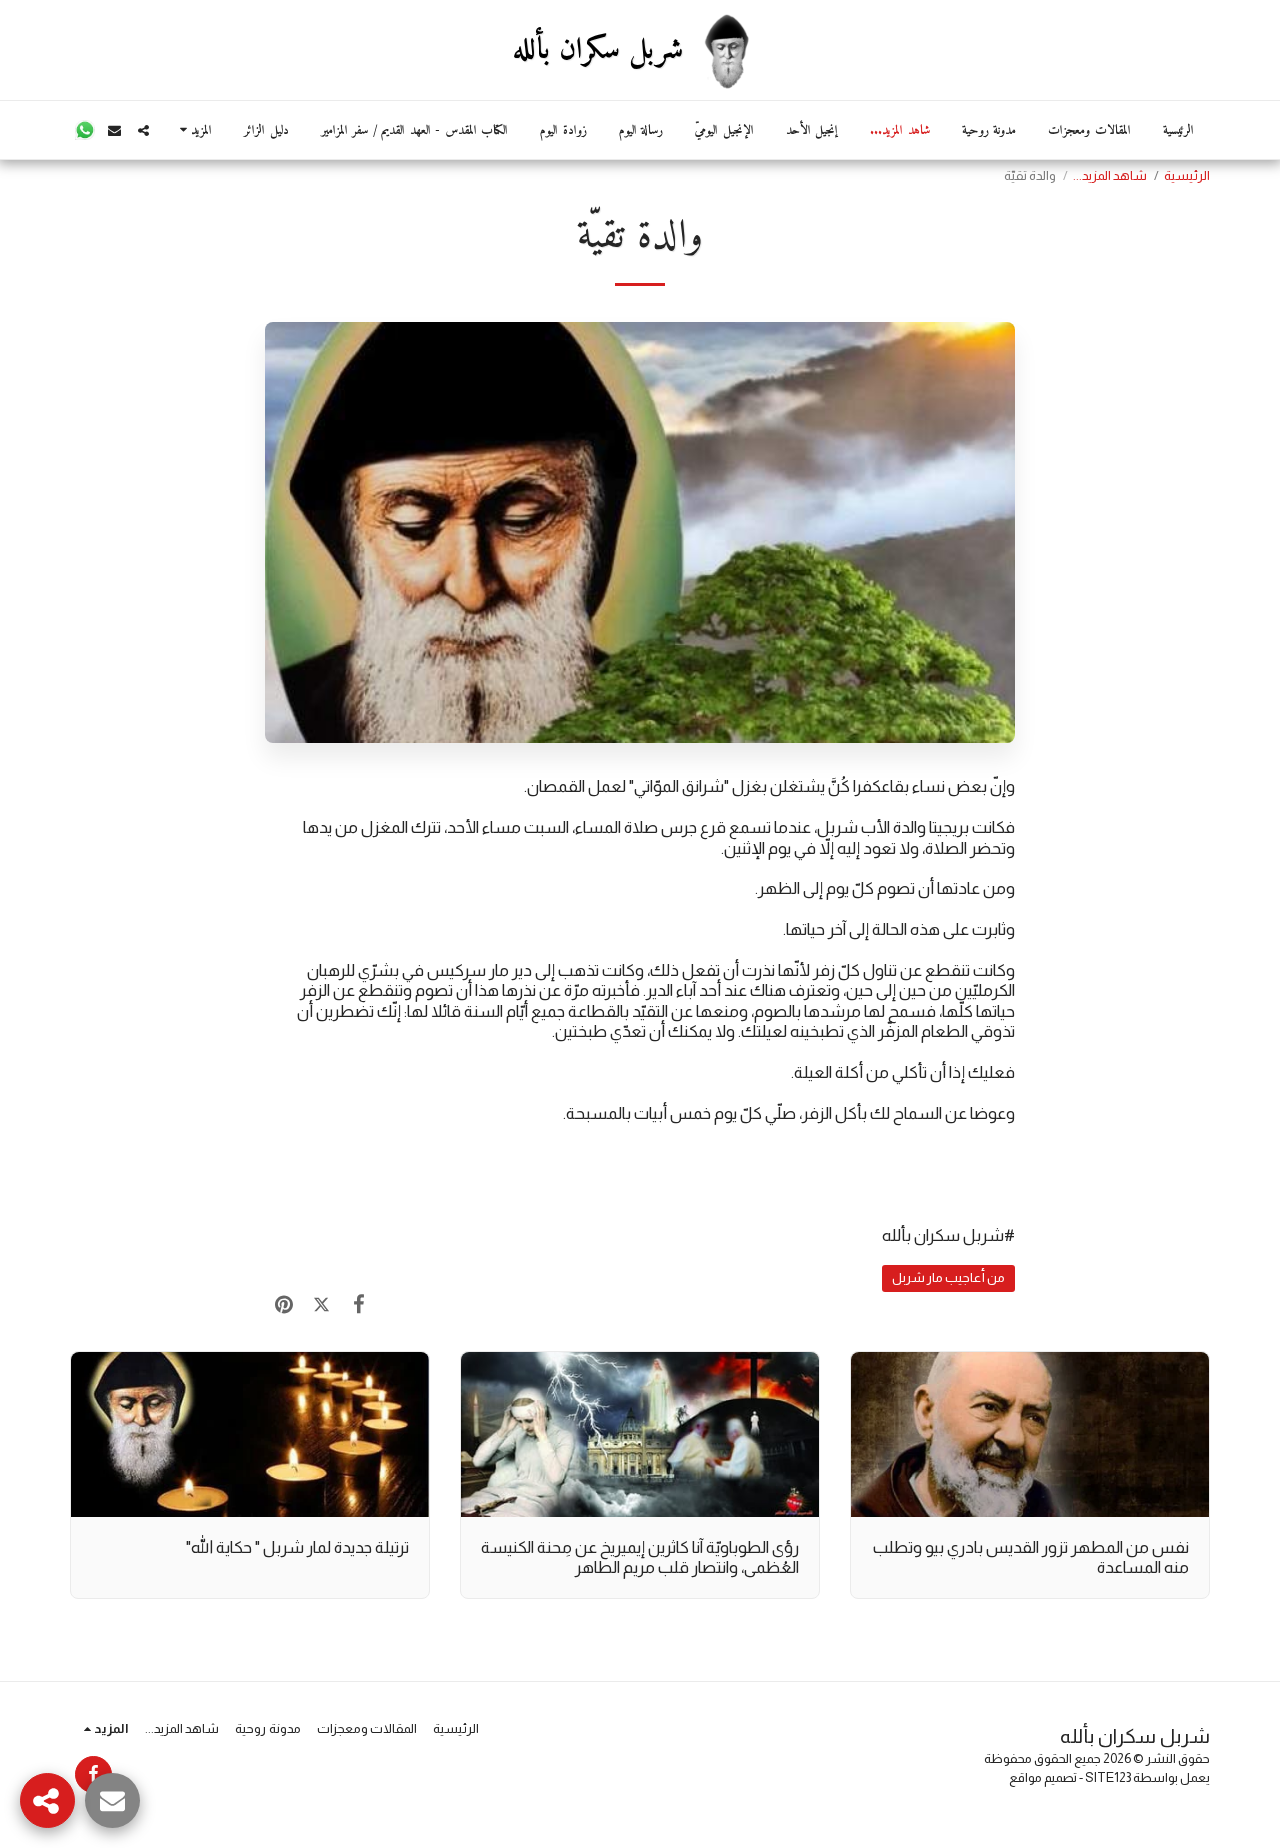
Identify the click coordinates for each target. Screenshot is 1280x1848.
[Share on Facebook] (358, 1305)
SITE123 (1108, 1777)
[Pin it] (283, 1305)
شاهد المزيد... (1110, 175)
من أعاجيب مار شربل (948, 1277)
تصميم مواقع (1043, 1777)
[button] (143, 130)
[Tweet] (320, 1305)
